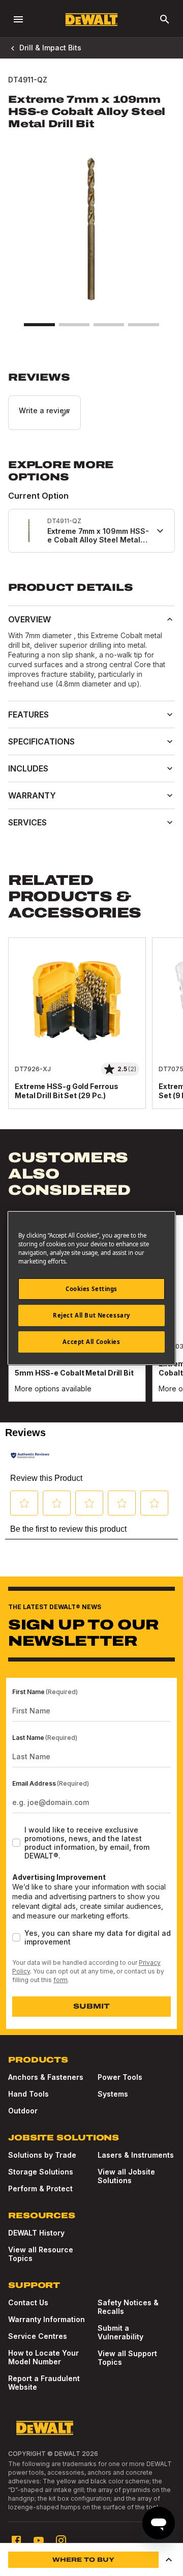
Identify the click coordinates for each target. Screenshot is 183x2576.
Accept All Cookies (91, 1342)
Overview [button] (29, 619)
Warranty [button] (32, 795)
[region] (91, 1033)
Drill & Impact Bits (50, 48)
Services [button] (27, 822)
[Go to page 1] (39, 325)
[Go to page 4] (143, 325)
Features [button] (28, 714)
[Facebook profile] (16, 2540)
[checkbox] (16, 1843)
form (60, 1980)
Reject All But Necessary (91, 1315)
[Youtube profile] (39, 2540)
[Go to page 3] (109, 325)
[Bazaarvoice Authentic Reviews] (30, 1455)
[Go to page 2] (74, 325)
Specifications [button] (41, 741)
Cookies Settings (91, 1289)
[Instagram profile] (61, 2540)
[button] (91, 400)
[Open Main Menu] (18, 19)
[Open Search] (165, 19)
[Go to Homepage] (91, 20)
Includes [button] (28, 768)
